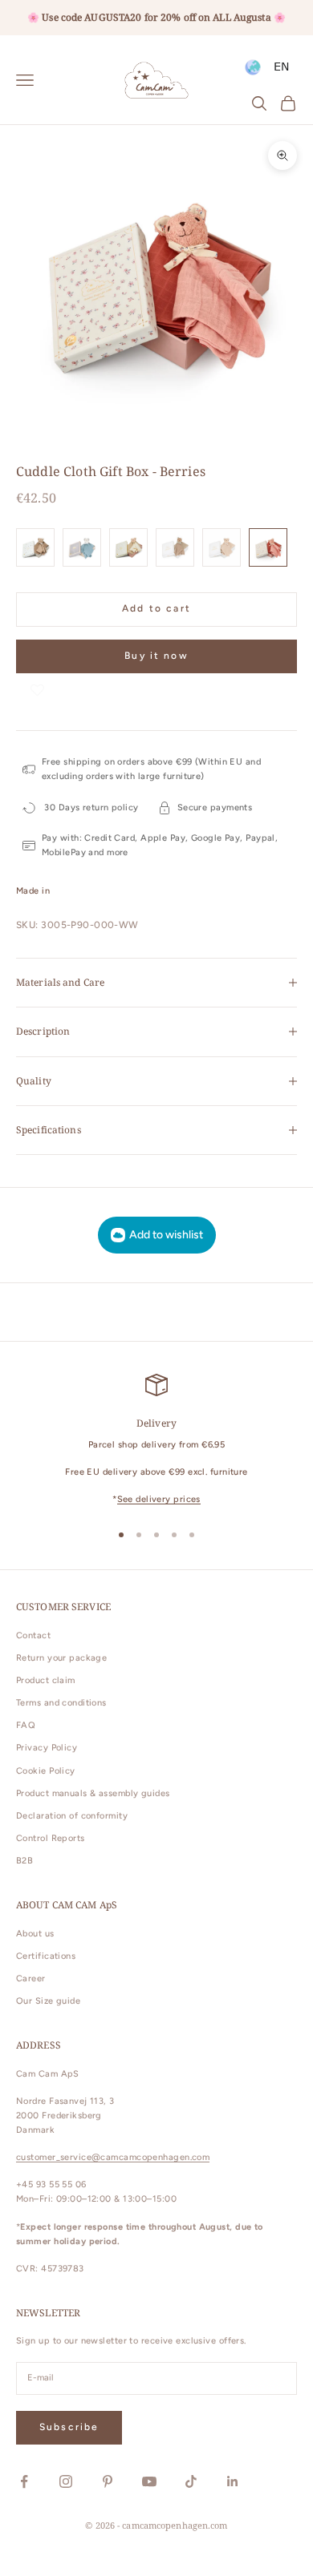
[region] (156, 1441)
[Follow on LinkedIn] (233, 2481)
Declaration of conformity (72, 1816)
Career (31, 1978)
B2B (24, 1861)
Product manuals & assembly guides (93, 1793)
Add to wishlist (166, 1235)
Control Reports (51, 1838)
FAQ (26, 1725)
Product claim (46, 1680)
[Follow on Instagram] (66, 2481)
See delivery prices (159, 1499)
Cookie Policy (46, 1771)
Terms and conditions (61, 1703)
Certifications (46, 1956)
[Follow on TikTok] (191, 2481)
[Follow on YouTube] (149, 2481)
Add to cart (156, 608)
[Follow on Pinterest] (108, 2481)
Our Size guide (48, 2001)
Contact (33, 1635)
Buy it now (156, 656)
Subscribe (69, 2427)
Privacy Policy (47, 1748)
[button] (37, 689)
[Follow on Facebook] (24, 2481)
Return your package (61, 1658)
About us (35, 1934)
